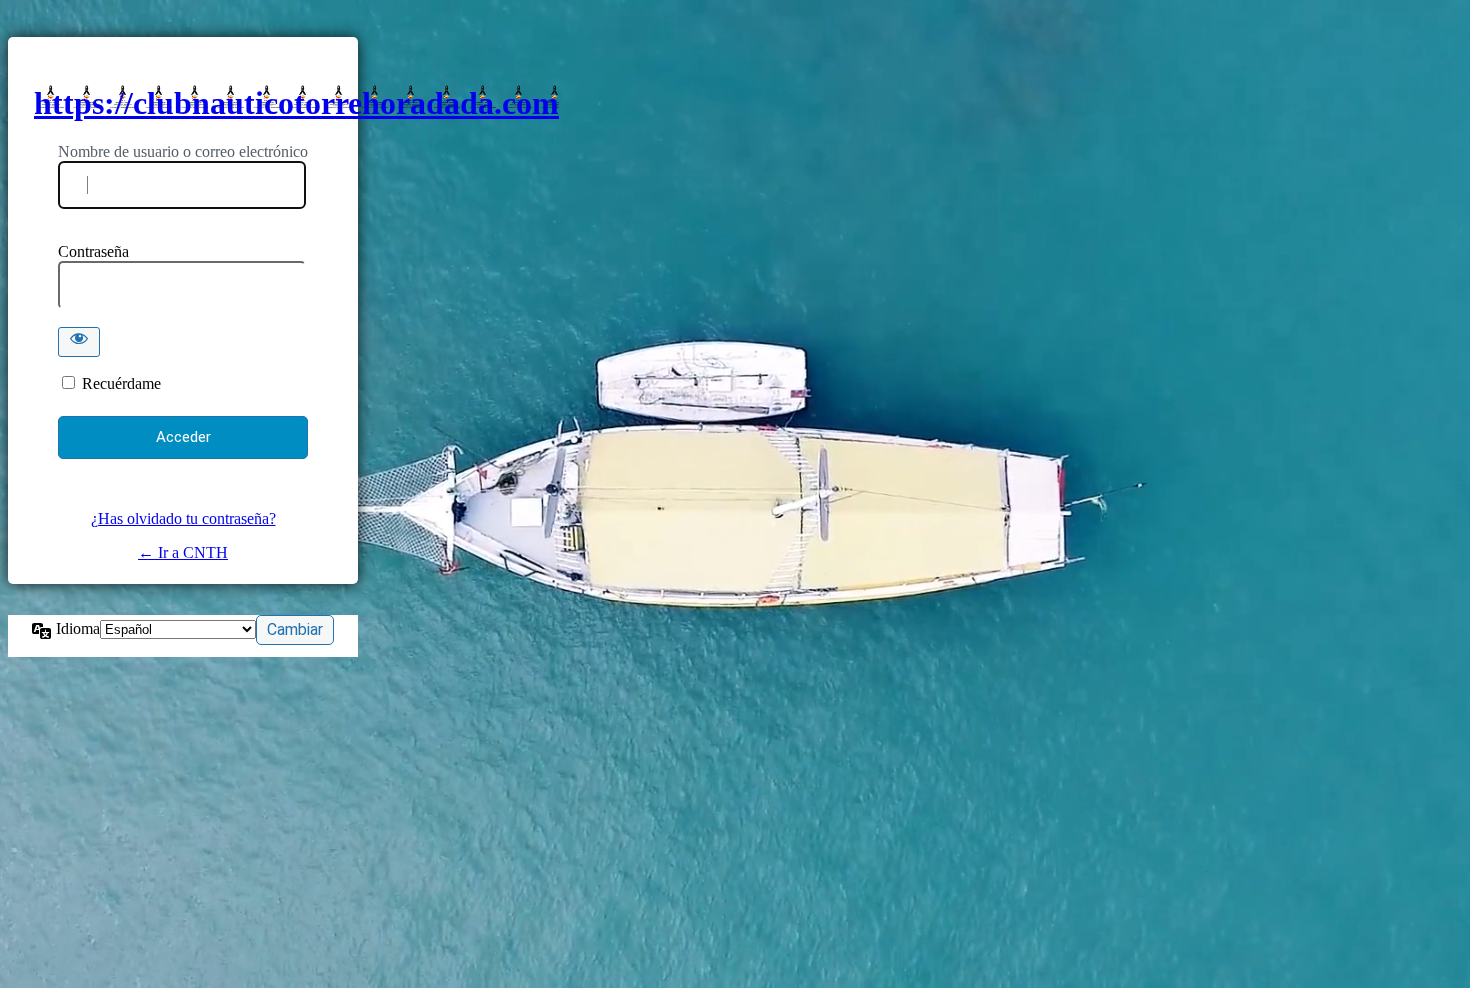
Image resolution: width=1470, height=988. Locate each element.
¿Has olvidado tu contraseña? (183, 518)
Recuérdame (121, 383)
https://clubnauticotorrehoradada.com (296, 103)
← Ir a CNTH (183, 552)
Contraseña (93, 251)
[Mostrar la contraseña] (79, 342)
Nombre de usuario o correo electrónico (183, 151)
